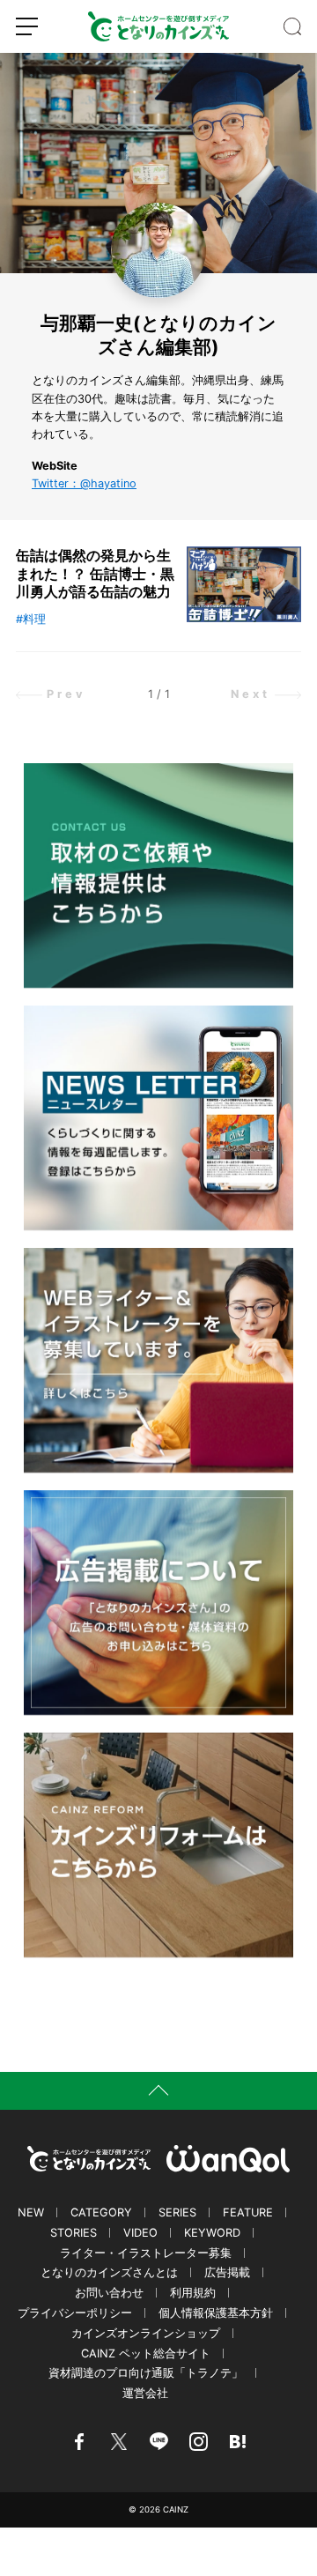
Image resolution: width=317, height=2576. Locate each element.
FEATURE (248, 2212)
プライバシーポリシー (75, 2313)
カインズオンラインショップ (146, 2333)
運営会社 (145, 2393)
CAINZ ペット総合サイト (146, 2353)
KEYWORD (212, 2233)
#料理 (31, 619)
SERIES (177, 2212)
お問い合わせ (109, 2293)
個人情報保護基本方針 (216, 2313)
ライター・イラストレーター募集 (146, 2253)
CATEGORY (101, 2212)
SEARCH (292, 26)
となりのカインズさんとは (109, 2272)
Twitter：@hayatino (84, 483)
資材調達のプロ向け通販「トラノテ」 (146, 2373)
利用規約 (193, 2293)
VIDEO (140, 2233)
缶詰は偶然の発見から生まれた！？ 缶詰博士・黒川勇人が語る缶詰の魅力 (95, 574)
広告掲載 (227, 2272)
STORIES (74, 2233)
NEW (31, 2212)
